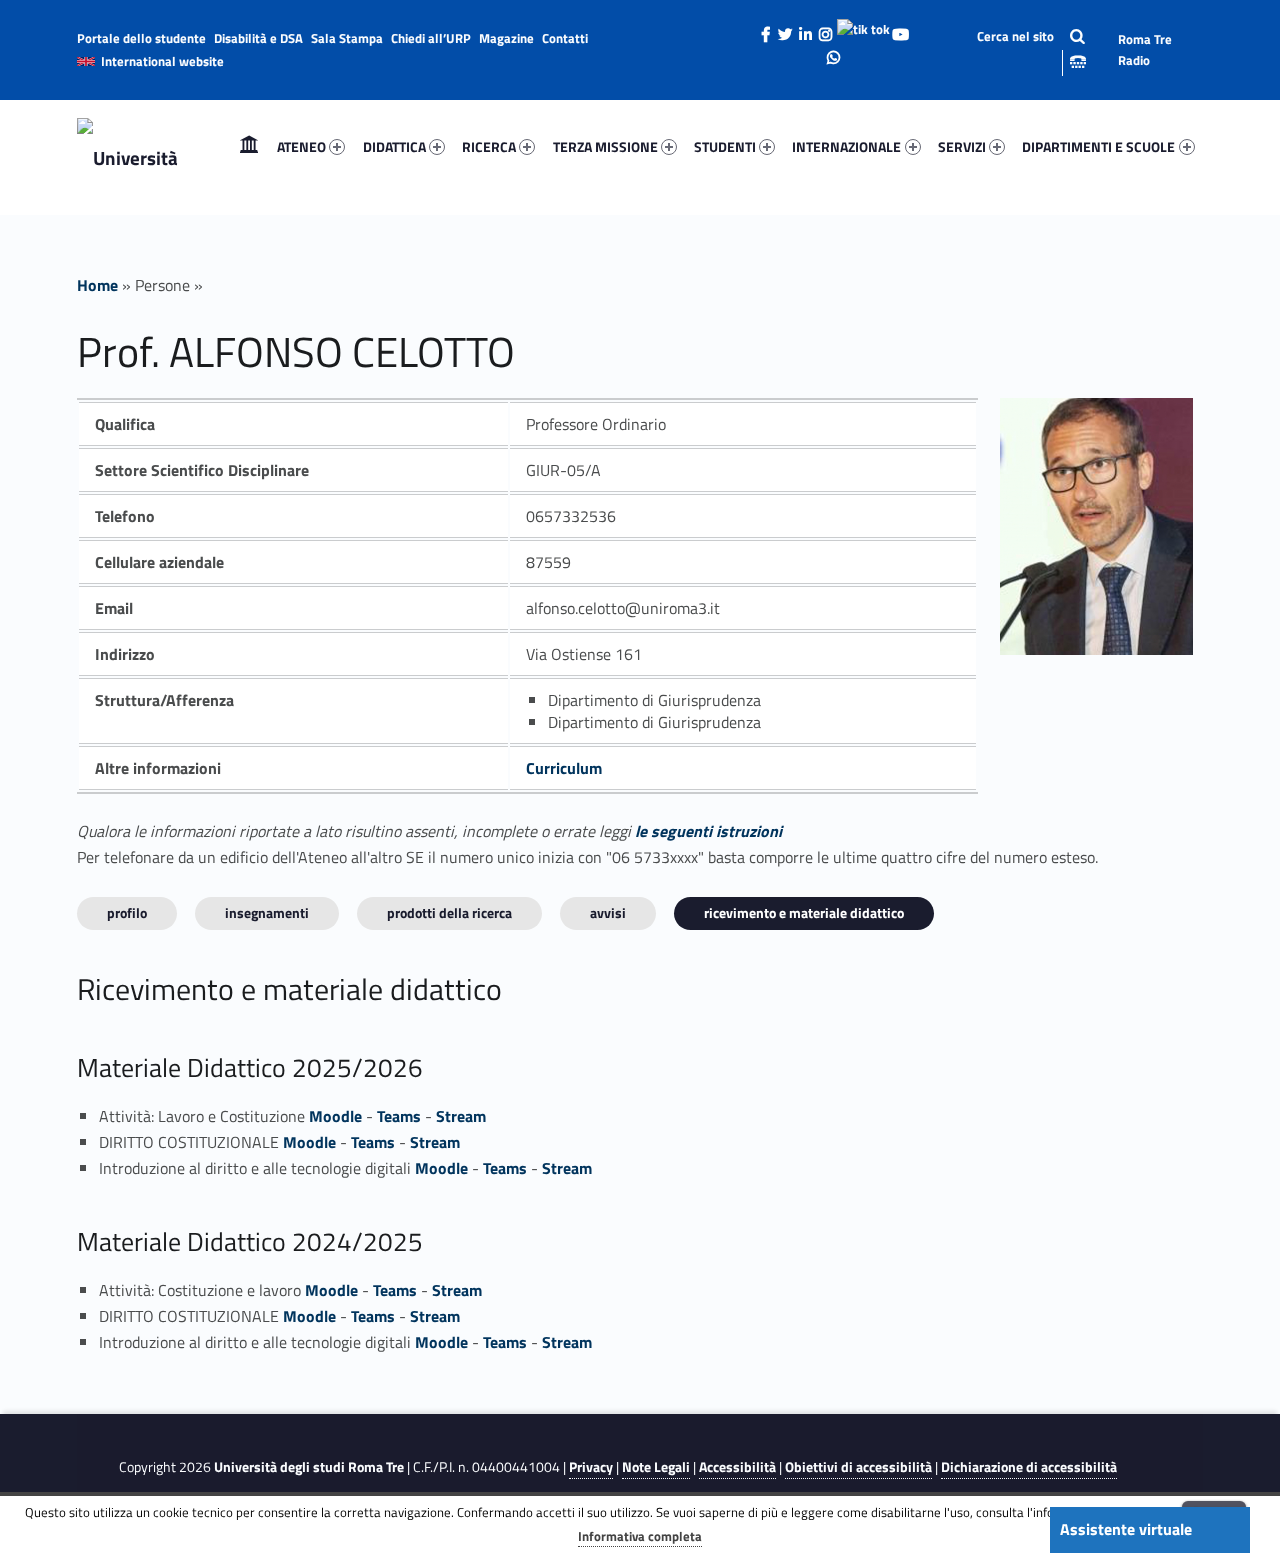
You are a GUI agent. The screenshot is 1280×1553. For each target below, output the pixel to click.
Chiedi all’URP (431, 38)
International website (162, 61)
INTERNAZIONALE (846, 146)
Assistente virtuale (1126, 1529)
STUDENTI (725, 146)
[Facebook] (766, 29)
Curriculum (564, 768)
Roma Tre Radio (1145, 49)
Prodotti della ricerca (449, 912)
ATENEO (301, 146)
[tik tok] (863, 27)
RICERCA (489, 146)
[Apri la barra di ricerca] (1017, 49)
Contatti (565, 38)
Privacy (591, 1467)
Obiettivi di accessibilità (858, 1467)
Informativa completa (640, 1536)
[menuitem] (249, 147)
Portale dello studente (141, 38)
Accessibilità (737, 1467)
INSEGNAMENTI (267, 912)
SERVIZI (962, 146)
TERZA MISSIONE (605, 146)
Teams (399, 1116)
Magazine (506, 38)
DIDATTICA (394, 146)
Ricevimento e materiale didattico (804, 912)
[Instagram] (826, 29)
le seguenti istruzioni (708, 831)
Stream (461, 1116)
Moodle (335, 1116)
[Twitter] (786, 29)
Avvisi (608, 912)
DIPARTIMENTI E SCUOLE (1098, 146)
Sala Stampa (347, 38)
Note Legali (656, 1467)
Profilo (127, 912)
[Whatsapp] (833, 52)
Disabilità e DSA (258, 38)
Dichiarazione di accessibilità (1029, 1467)
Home (249, 146)
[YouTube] (901, 29)
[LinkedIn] (806, 29)
